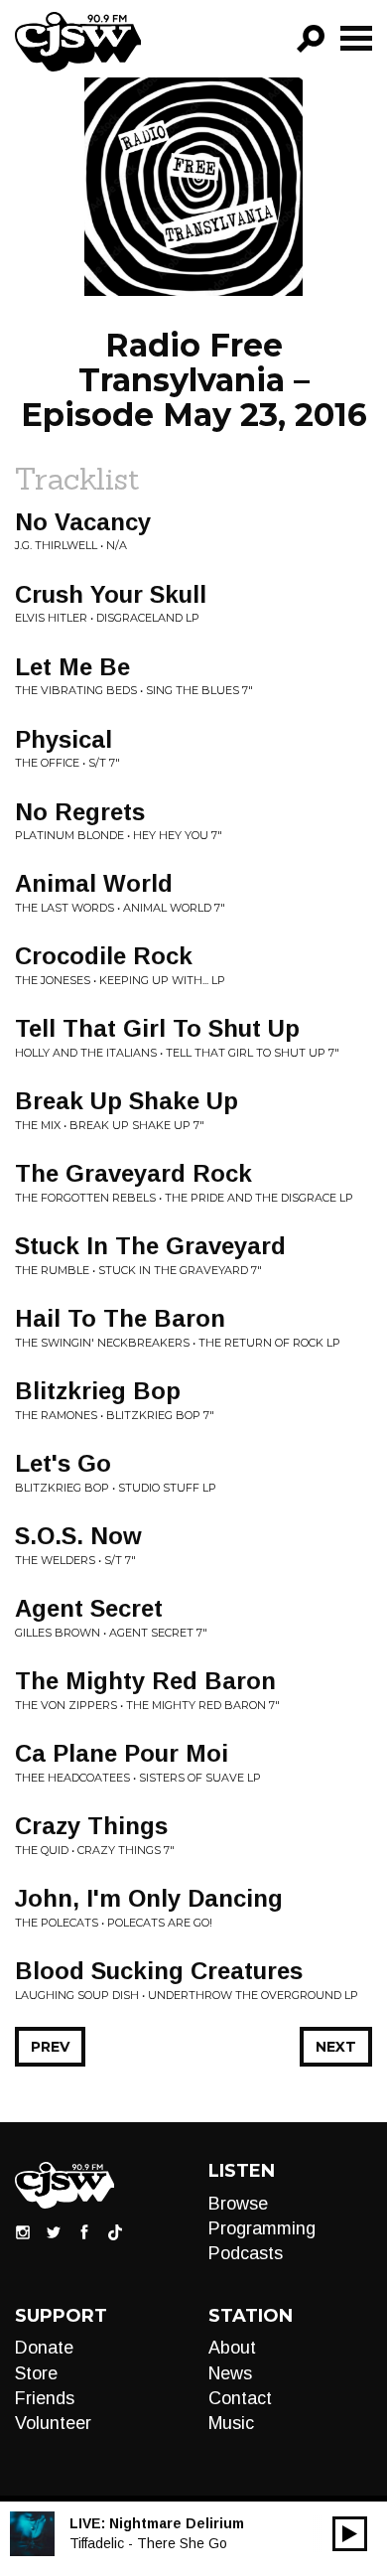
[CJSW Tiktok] (115, 2230)
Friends (45, 2398)
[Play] (350, 2534)
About (232, 2348)
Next (336, 2047)
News (230, 2373)
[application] (350, 2534)
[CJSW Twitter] (54, 2230)
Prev (50, 2047)
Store (36, 2373)
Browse (238, 2204)
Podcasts (246, 2253)
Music (231, 2423)
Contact (240, 2398)
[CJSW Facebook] (84, 2230)
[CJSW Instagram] (23, 2230)
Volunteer (53, 2423)
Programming (262, 2228)
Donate (44, 2348)
